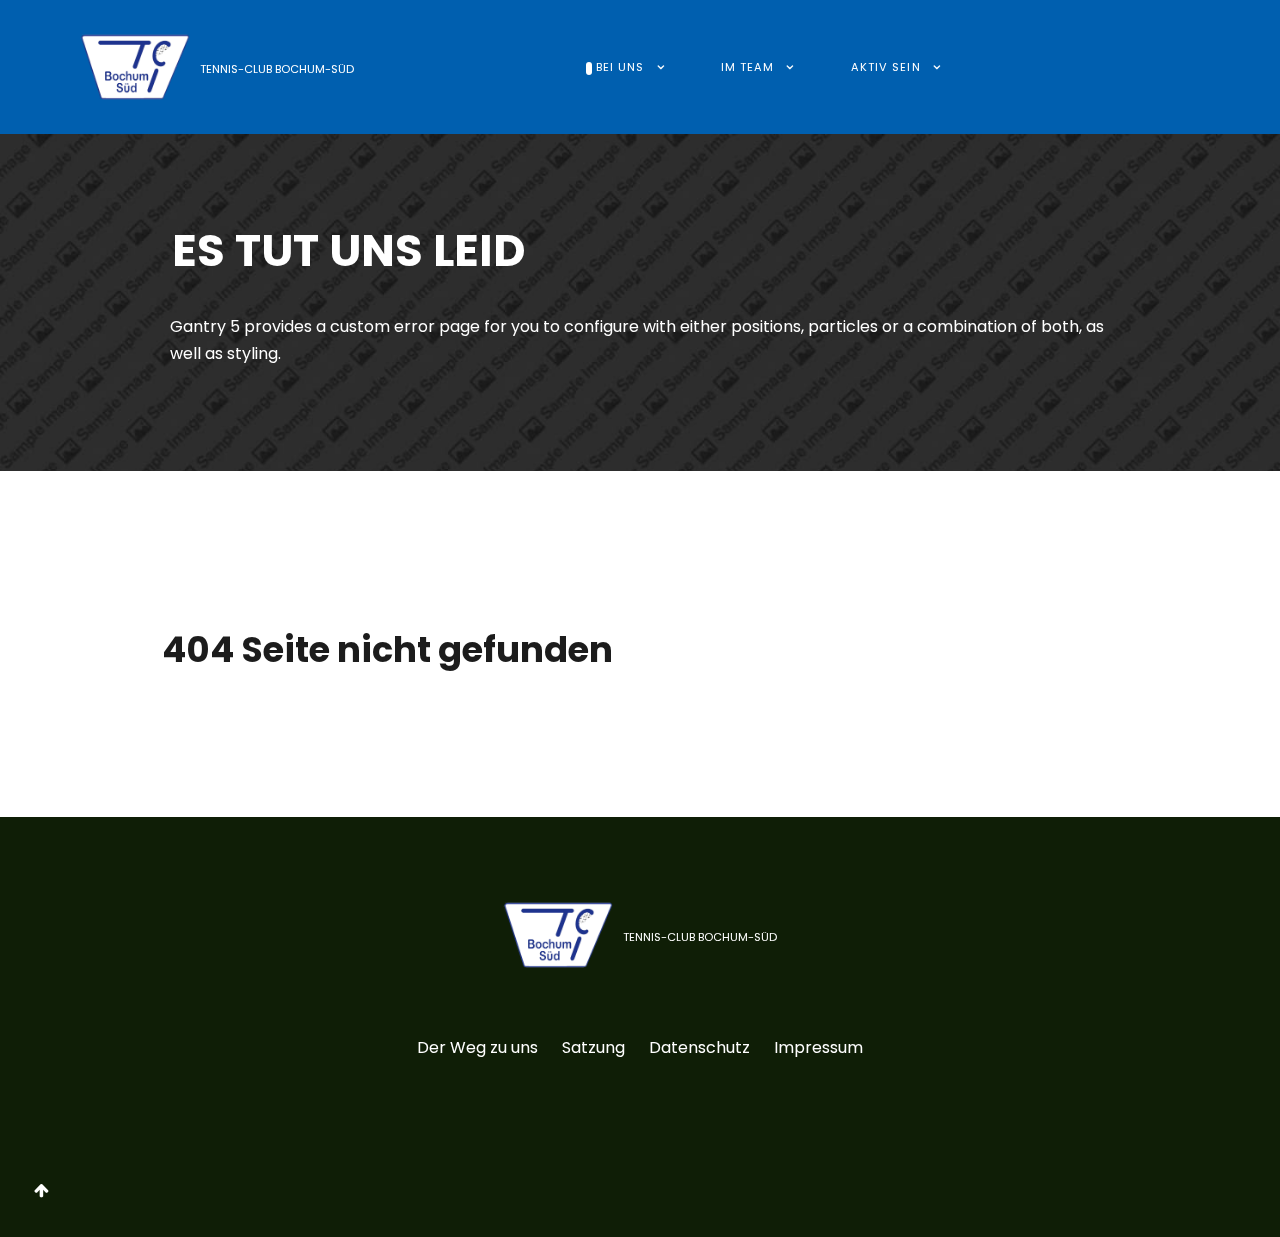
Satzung (593, 1047)
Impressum (818, 1047)
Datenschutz (699, 1047)
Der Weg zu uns (477, 1047)
